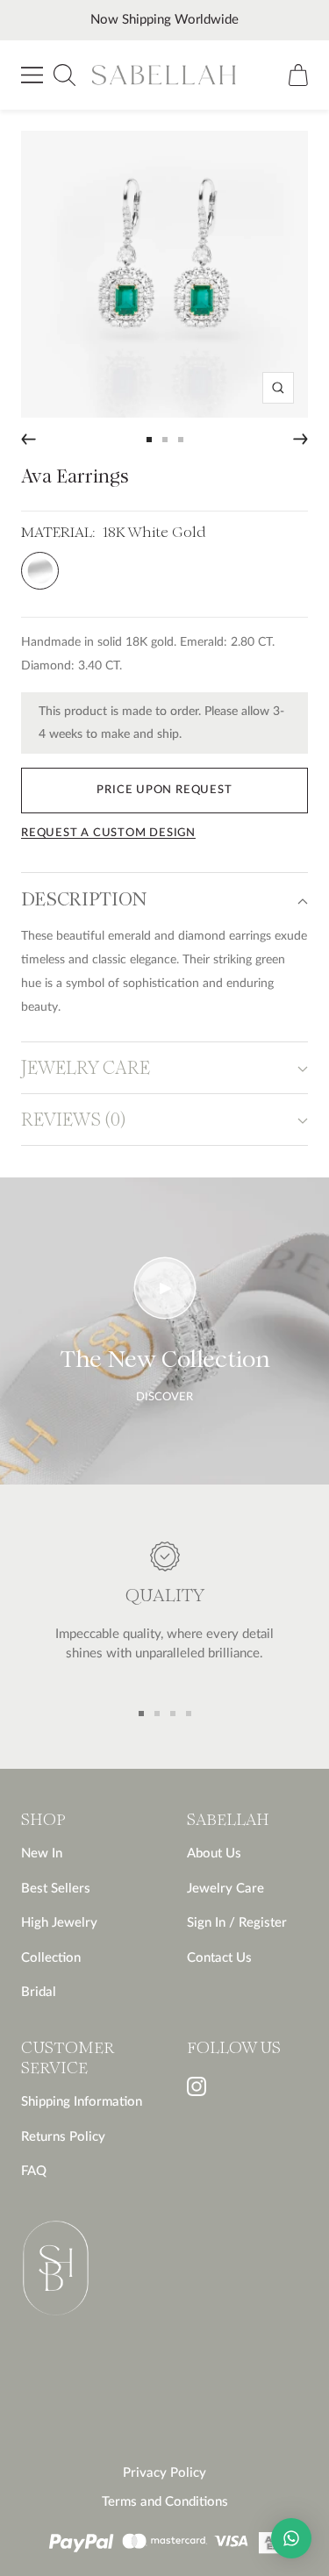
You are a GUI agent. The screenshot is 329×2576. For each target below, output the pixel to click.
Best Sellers (56, 1889)
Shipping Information (82, 2102)
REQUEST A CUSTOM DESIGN (108, 833)
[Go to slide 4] (189, 1714)
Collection (51, 1958)
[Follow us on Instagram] (197, 2086)
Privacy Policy (164, 2473)
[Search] (64, 75)
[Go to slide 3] (181, 440)
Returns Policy (63, 2137)
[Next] (300, 439)
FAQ (34, 2171)
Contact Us (219, 1958)
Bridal (39, 1992)
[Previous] (29, 439)
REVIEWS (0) (73, 1121)
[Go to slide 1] (149, 440)
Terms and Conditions (165, 2502)
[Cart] (298, 75)
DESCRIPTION (84, 901)
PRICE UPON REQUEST (164, 790)
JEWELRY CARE (86, 1069)
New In (42, 1853)
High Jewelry (59, 1923)
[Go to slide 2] (165, 440)
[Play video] (165, 1288)
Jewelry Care (225, 1889)
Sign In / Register (237, 1923)
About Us (214, 1853)
